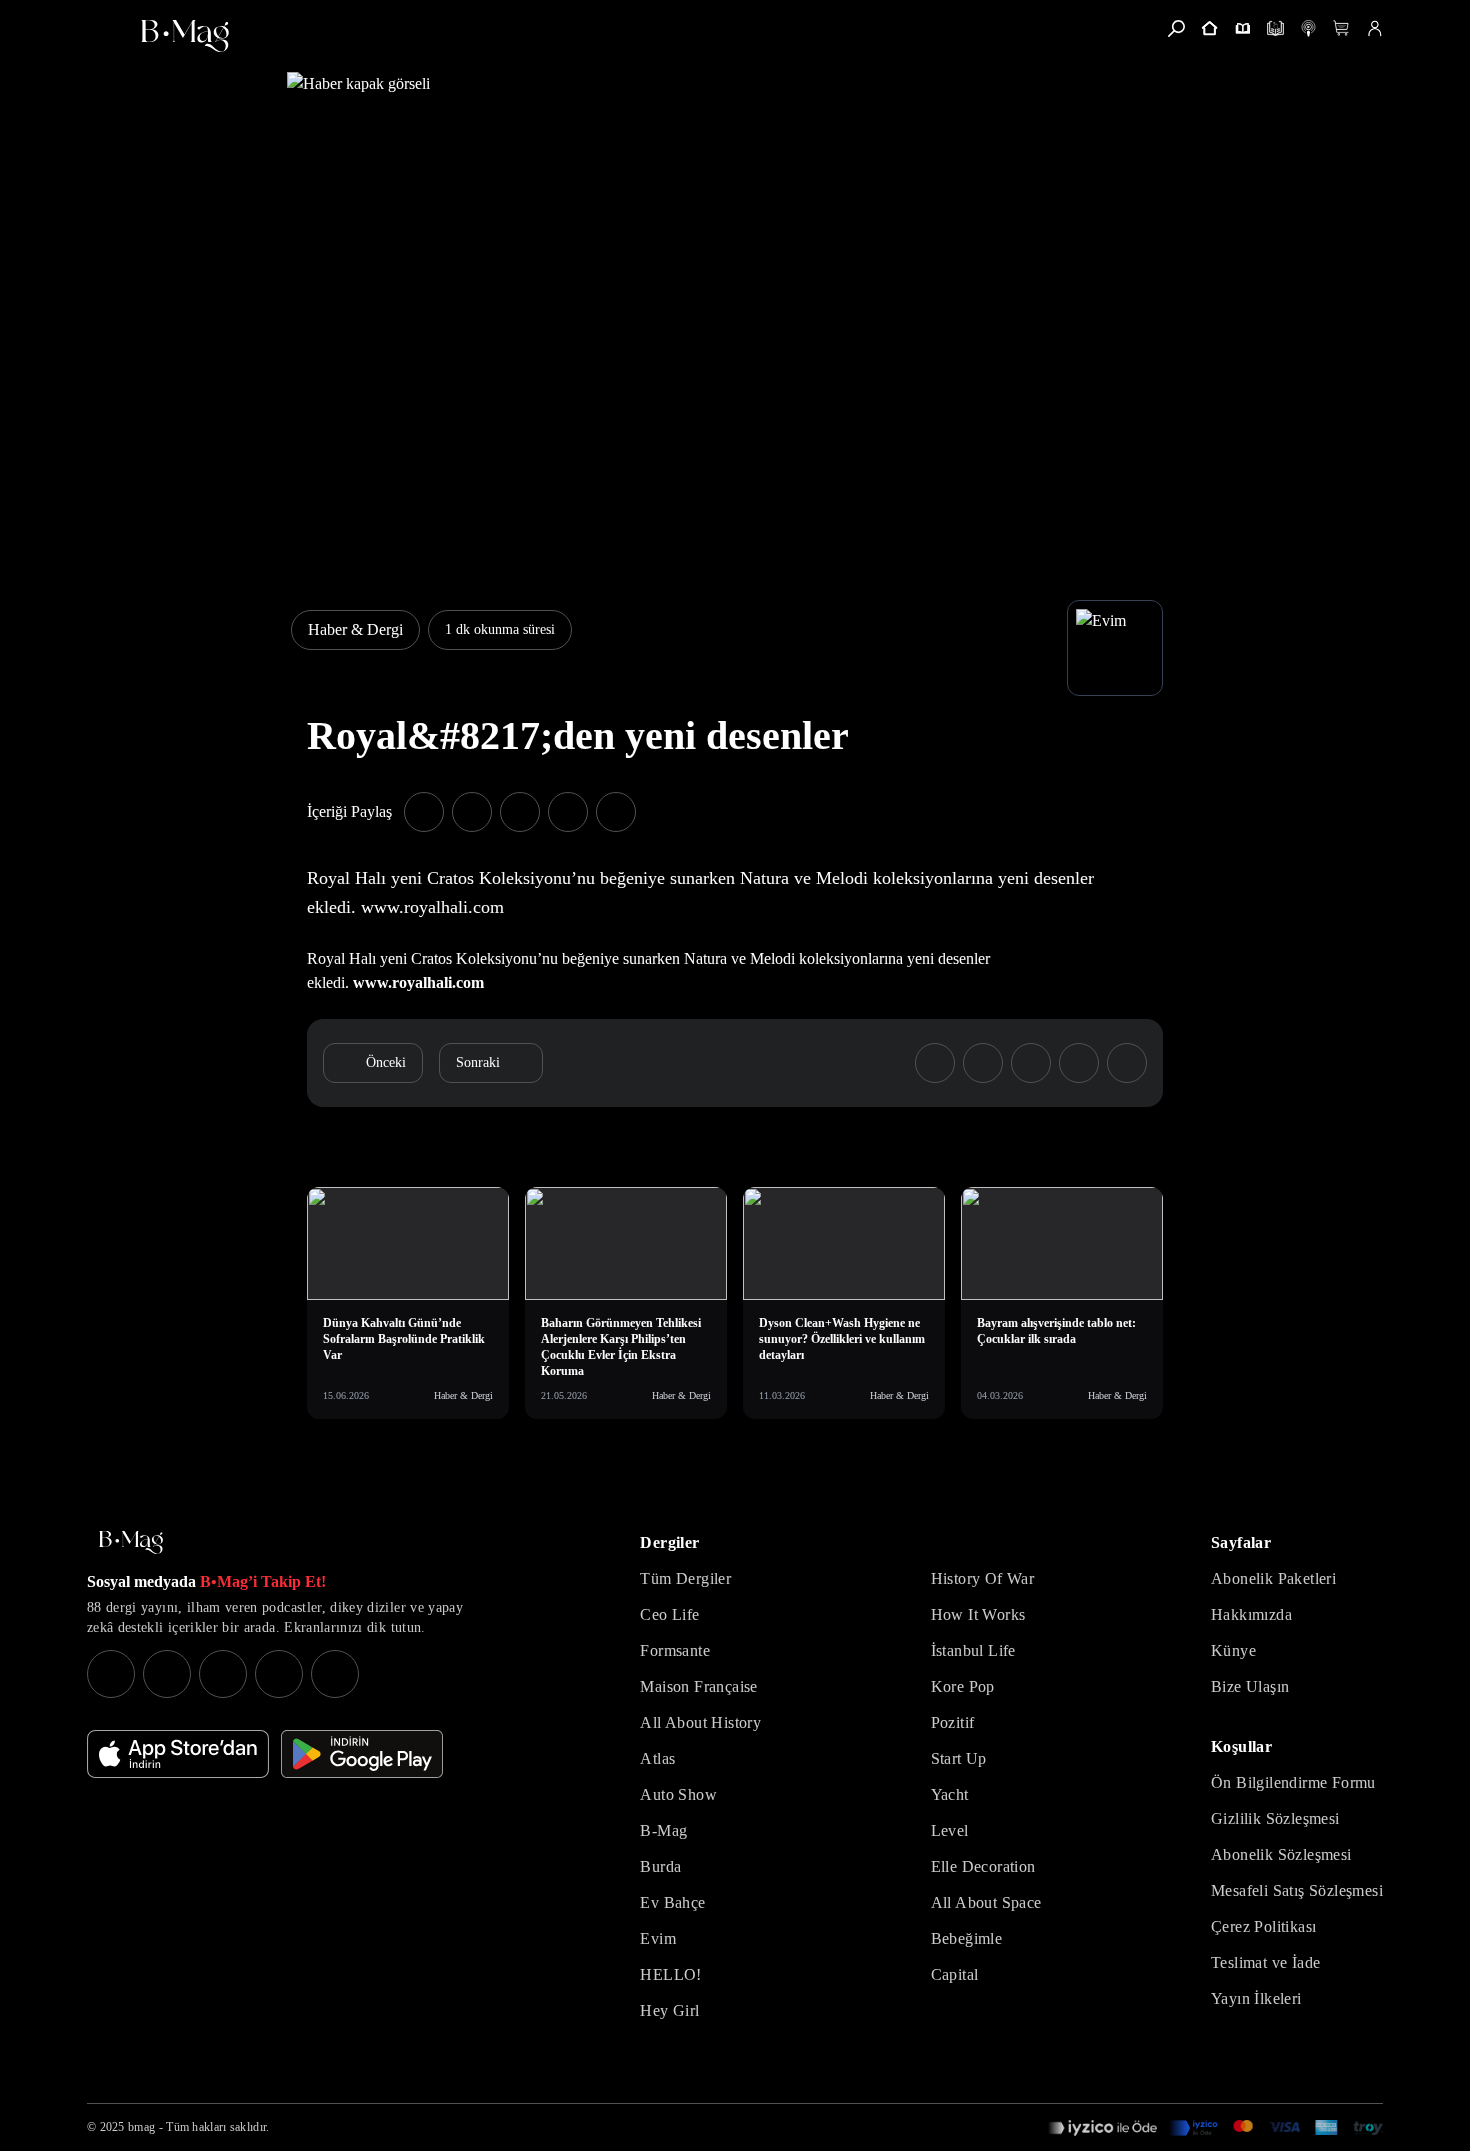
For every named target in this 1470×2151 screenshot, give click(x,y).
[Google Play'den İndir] (362, 1754)
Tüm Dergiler (685, 1578)
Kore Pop (963, 1686)
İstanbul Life (973, 1650)
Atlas (657, 1758)
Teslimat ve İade (1265, 1962)
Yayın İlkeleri (1256, 1998)
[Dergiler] (1242, 28)
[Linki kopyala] (616, 812)
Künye (1233, 1650)
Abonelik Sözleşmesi (1281, 1854)
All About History (700, 1722)
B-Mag (663, 1830)
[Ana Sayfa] (131, 1542)
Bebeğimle (967, 1938)
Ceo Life (669, 1614)
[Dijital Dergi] (1275, 28)
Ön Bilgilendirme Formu (1293, 1782)
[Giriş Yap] (1374, 28)
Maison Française (698, 1686)
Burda (660, 1866)
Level (950, 1830)
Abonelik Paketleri (1273, 1578)
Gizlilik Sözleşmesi (1275, 1818)
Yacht (950, 1794)
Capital (955, 1974)
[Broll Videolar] (1308, 28)
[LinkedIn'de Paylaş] (568, 812)
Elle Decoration (983, 1866)
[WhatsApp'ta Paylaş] (520, 812)
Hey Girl (669, 2010)
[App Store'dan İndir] (178, 1754)
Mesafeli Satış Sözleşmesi (1297, 1890)
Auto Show (678, 1794)
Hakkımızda (1251, 1614)
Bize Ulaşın (1250, 1686)
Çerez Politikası (1263, 1926)
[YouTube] (167, 1674)
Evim (658, 1938)
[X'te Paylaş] (472, 812)
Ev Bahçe (672, 1902)
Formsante (675, 1650)
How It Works (978, 1614)
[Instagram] (111, 1674)
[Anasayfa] (1209, 28)
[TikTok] (335, 1674)
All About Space (986, 1902)
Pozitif (953, 1722)
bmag (141, 2127)
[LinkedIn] (279, 1674)
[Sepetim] (1341, 28)
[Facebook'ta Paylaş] (424, 812)
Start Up (959, 1758)
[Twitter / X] (223, 1674)
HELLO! (670, 1974)
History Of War (983, 1578)
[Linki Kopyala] (1127, 1063)
